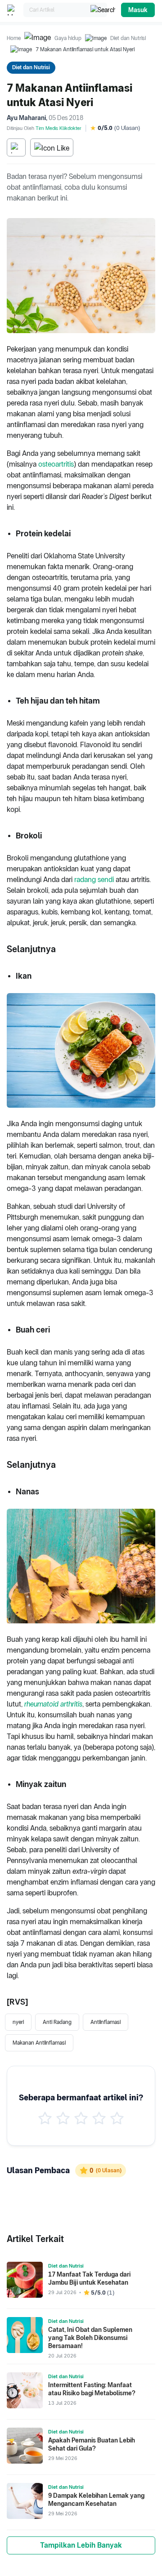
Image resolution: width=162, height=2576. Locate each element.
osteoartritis (56, 464)
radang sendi (94, 880)
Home (14, 38)
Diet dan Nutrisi (128, 38)
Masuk (138, 10)
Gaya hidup (68, 38)
